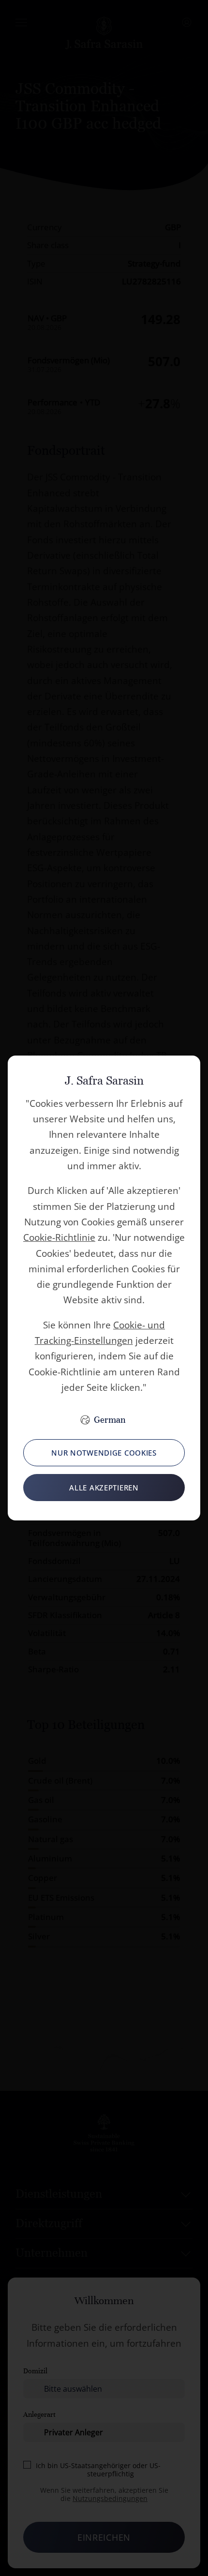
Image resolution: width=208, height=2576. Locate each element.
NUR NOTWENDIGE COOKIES (104, 1453)
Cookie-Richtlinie (59, 1237)
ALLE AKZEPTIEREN (104, 1488)
